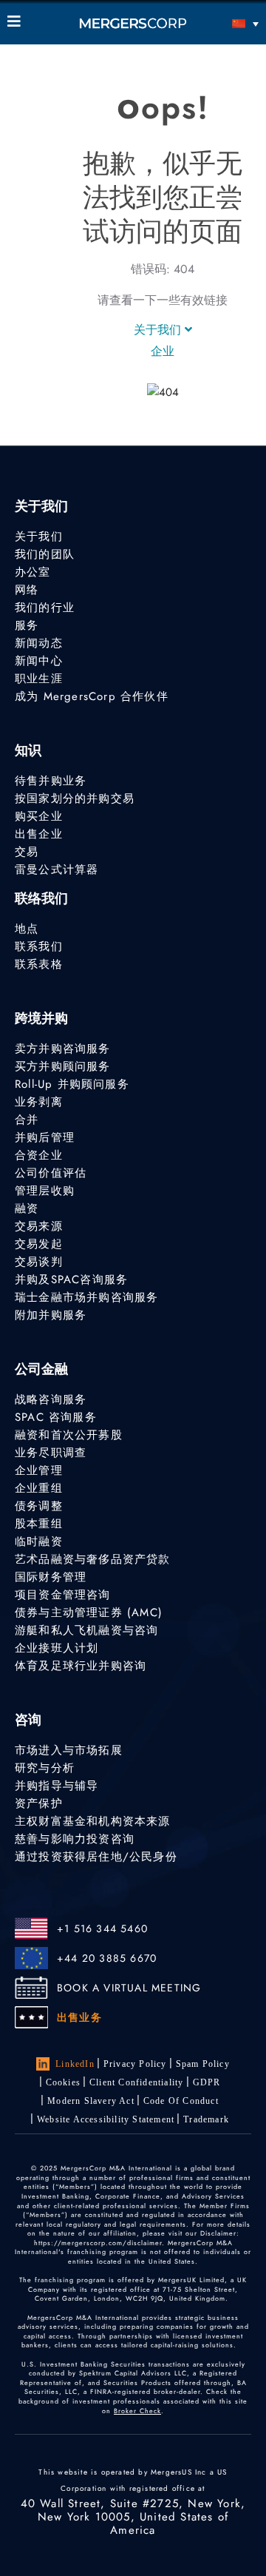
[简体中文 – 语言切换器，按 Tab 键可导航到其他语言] (227, 23)
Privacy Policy (135, 2064)
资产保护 (39, 1803)
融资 (27, 1208)
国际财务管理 (51, 1577)
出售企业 (39, 834)
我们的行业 (45, 608)
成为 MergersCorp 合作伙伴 (92, 696)
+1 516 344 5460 (102, 1928)
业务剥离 (39, 1102)
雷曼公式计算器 (57, 870)
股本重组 (39, 1524)
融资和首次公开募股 (69, 1435)
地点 (27, 929)
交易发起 (39, 1244)
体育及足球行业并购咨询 (81, 1666)
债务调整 (39, 1506)
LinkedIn (75, 2064)
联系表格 (39, 964)
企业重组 (39, 1488)
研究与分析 (45, 1768)
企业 (163, 351)
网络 (27, 590)
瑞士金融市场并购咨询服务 (86, 1297)
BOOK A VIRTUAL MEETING (129, 1988)
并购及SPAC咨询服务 (71, 1279)
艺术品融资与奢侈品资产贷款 (93, 1559)
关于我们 (159, 330)
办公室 (33, 572)
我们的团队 (45, 554)
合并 (27, 1120)
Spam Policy (203, 2064)
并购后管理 (45, 1137)
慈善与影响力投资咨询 (75, 1839)
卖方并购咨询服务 (63, 1049)
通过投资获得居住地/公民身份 (96, 1857)
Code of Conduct (181, 2101)
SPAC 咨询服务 (56, 1417)
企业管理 (39, 1470)
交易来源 (39, 1226)
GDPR (207, 2082)
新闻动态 (39, 643)
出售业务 (79, 2017)
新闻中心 (39, 661)
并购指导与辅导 (57, 1786)
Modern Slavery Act (91, 2101)
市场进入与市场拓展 (69, 1750)
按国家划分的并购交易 (75, 798)
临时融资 (39, 1541)
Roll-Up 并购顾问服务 (72, 1084)
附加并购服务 (51, 1315)
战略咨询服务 (51, 1399)
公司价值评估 (51, 1173)
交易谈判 (39, 1262)
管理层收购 (45, 1191)
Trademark (206, 2119)
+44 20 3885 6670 (107, 1958)
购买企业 (39, 816)
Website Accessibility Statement (106, 2119)
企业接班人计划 (57, 1648)
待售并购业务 (51, 781)
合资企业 (39, 1155)
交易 (27, 852)
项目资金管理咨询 (63, 1595)
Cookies (63, 2082)
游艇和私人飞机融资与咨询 (86, 1630)
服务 (27, 625)
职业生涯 (39, 679)
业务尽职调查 (51, 1453)
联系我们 (39, 946)
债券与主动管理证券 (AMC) (89, 1612)
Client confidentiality (136, 2082)
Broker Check (137, 2411)
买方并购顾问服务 (63, 1066)
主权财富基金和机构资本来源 (93, 1821)
